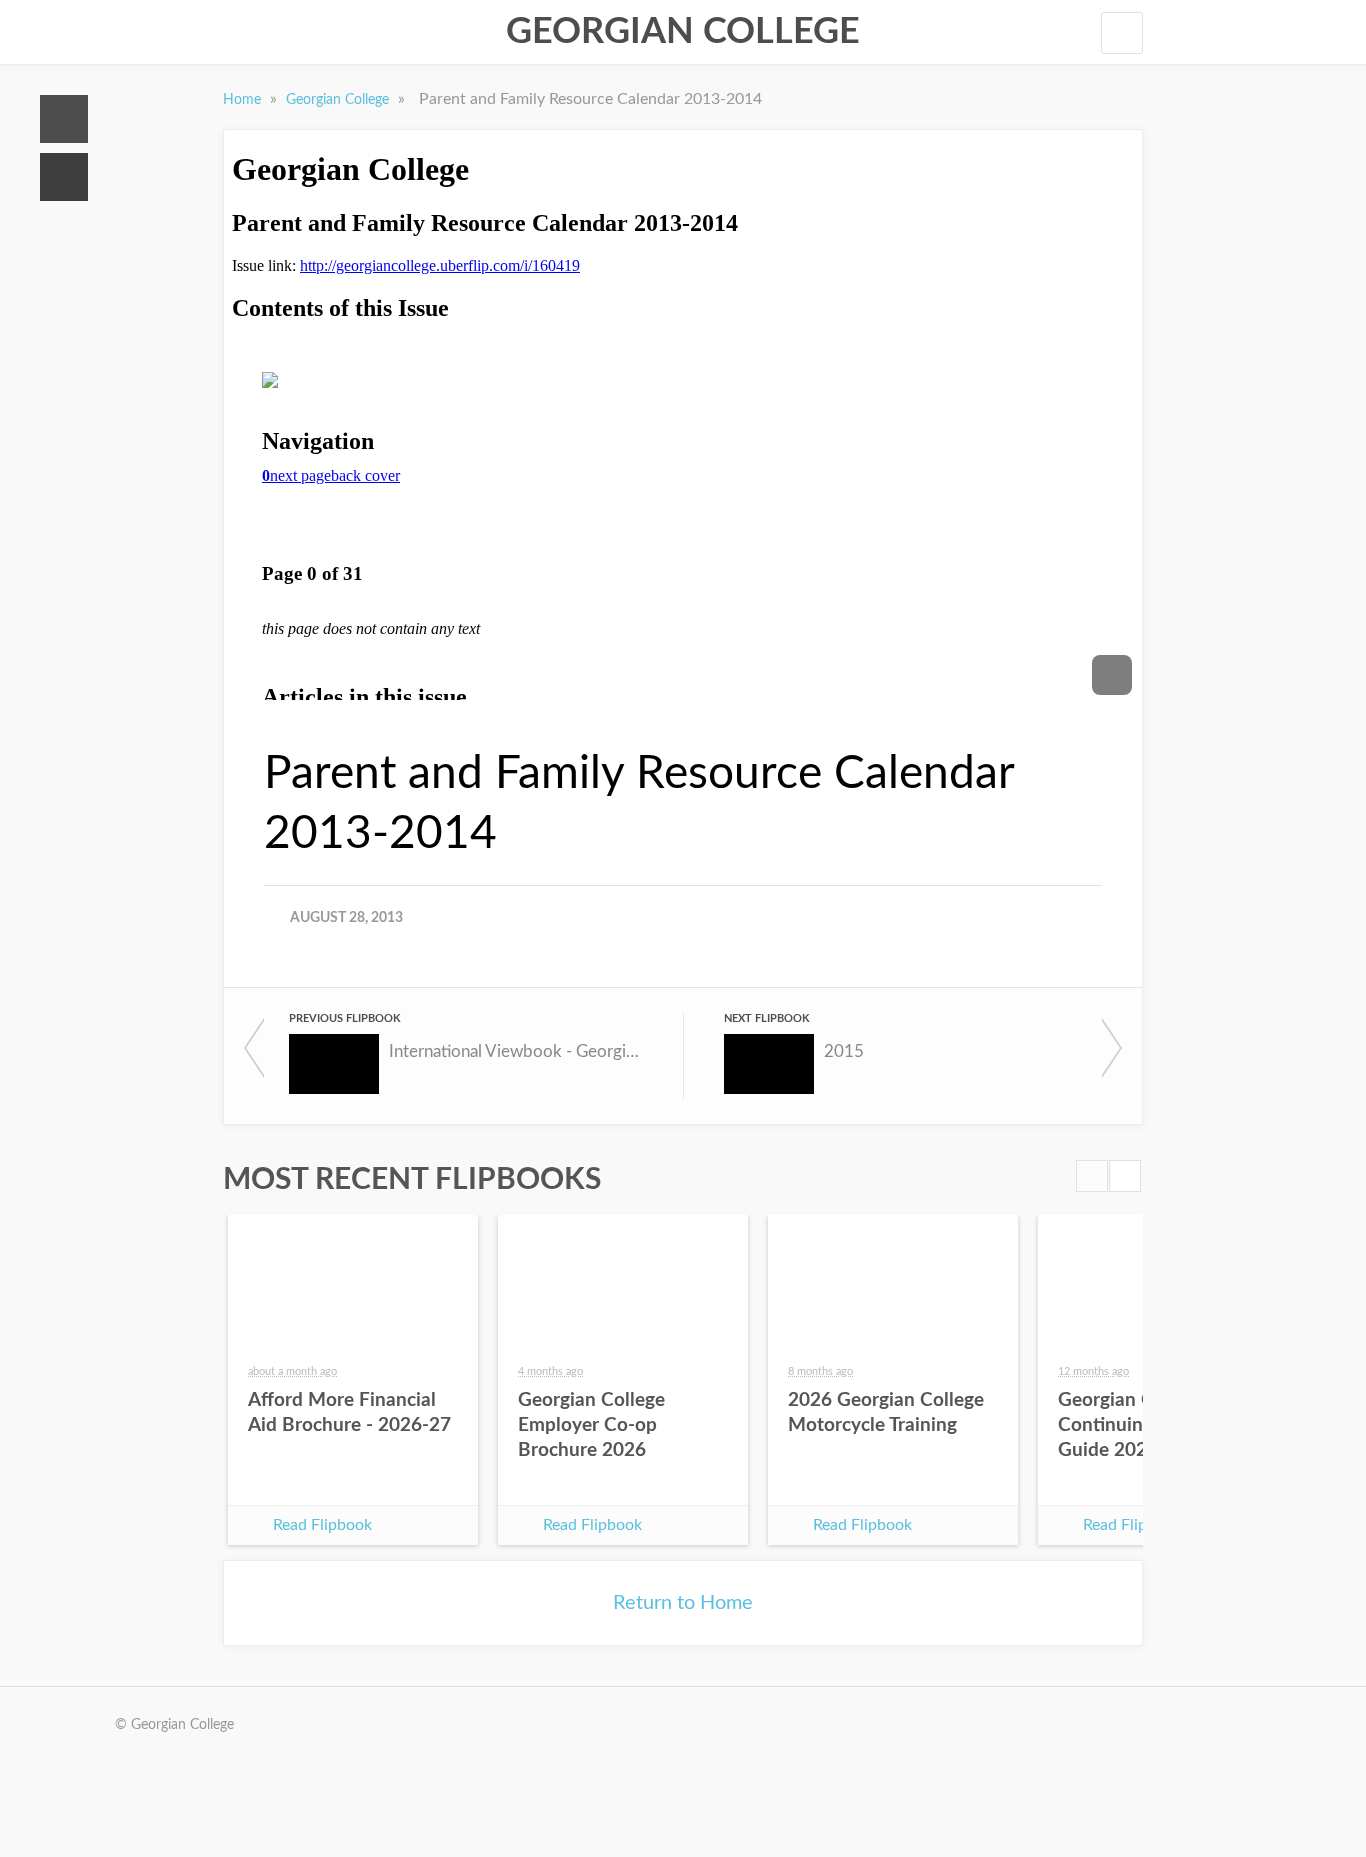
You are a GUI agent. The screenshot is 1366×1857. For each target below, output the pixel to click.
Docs (64, 177)
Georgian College (683, 32)
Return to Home (683, 1603)
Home (64, 119)
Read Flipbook (322, 1525)
